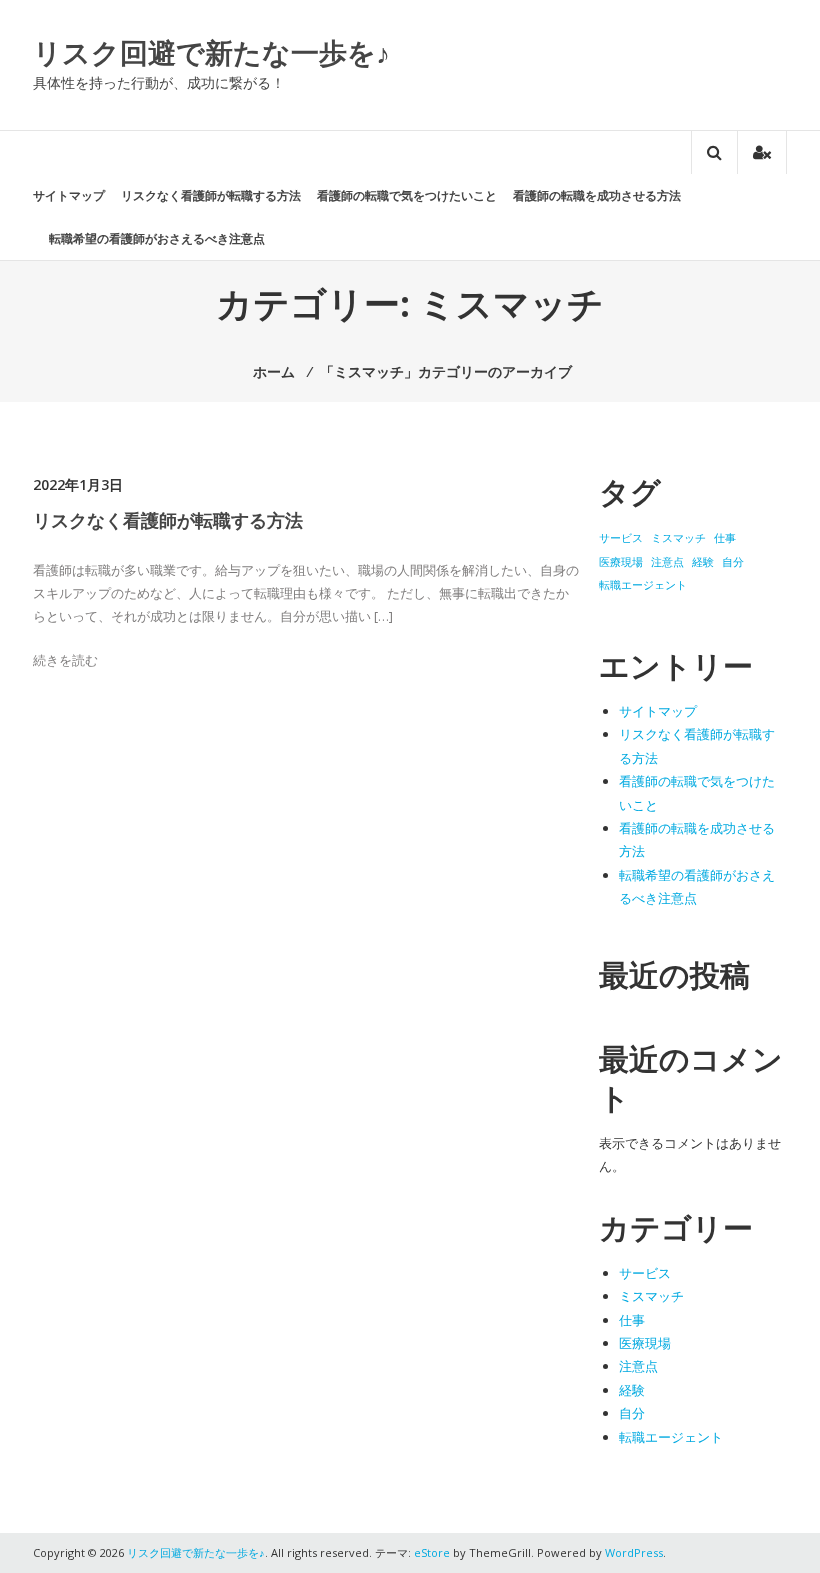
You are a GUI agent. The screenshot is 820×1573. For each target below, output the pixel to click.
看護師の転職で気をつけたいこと (407, 195)
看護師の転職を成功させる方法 (597, 195)
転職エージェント (643, 585)
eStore (432, 1552)
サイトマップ (69, 195)
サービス (621, 538)
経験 (703, 562)
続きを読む (65, 660)
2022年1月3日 (78, 484)
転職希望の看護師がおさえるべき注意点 (157, 238)
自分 (733, 562)
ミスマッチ (678, 538)
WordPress (634, 1552)
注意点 (667, 562)
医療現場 (621, 562)
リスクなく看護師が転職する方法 (211, 195)
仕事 (725, 538)
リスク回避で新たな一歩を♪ (211, 52)
